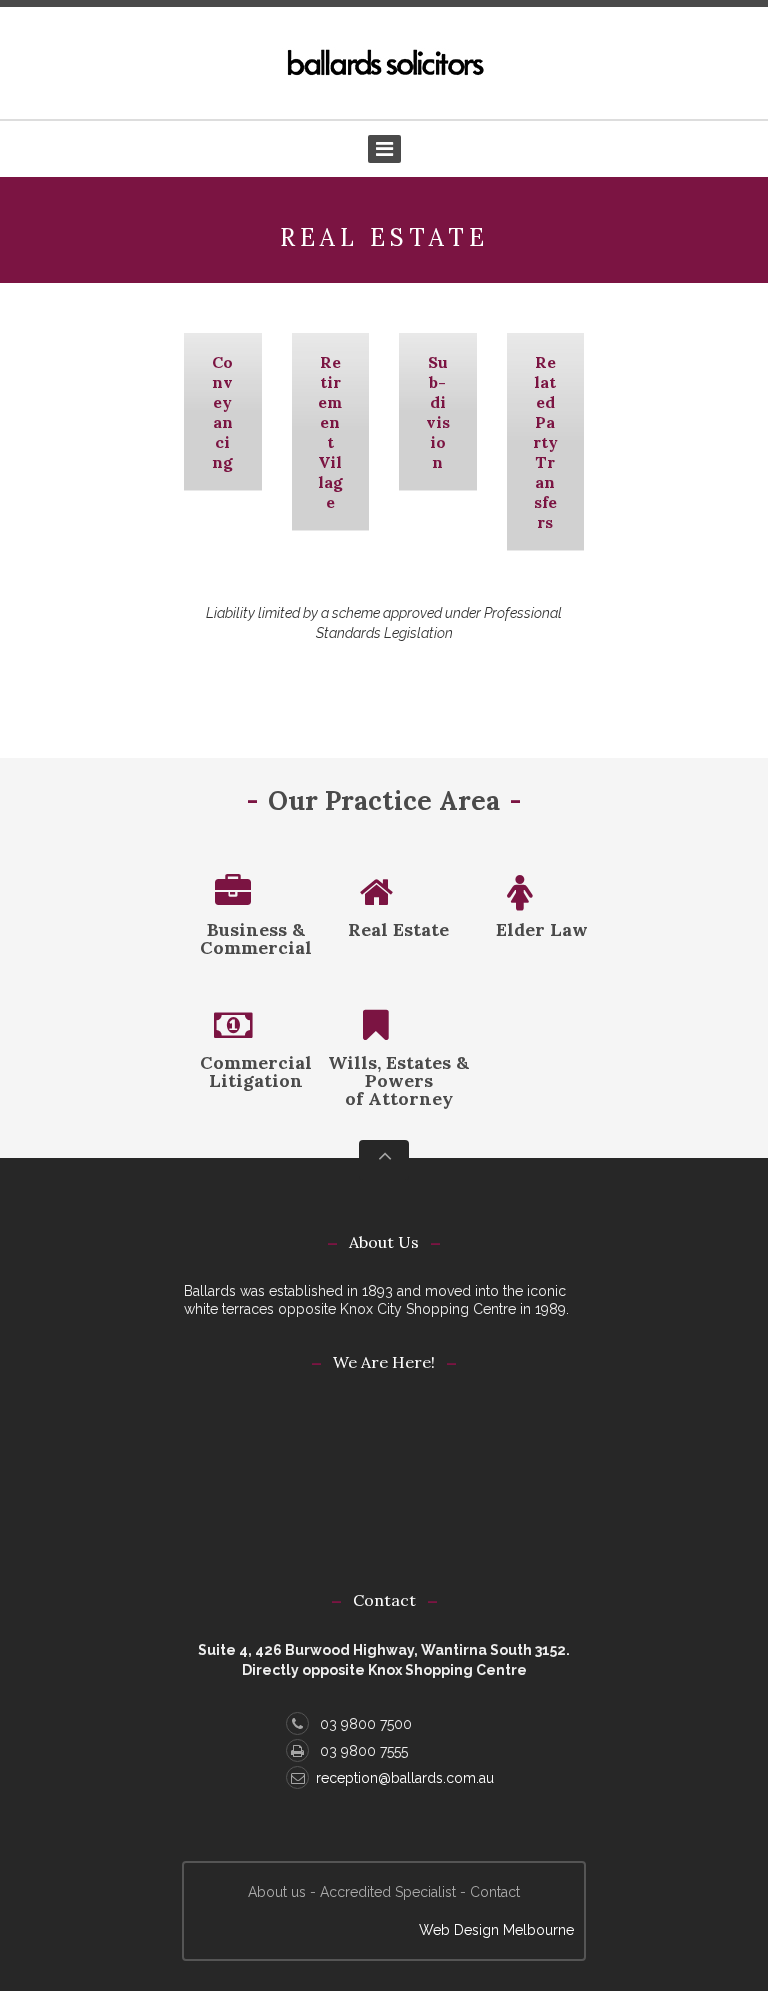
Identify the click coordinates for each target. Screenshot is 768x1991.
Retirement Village (330, 432)
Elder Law (542, 929)
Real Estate (398, 929)
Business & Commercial (256, 938)
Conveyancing (222, 412)
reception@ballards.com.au (405, 1778)
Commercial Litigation (256, 1071)
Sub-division (438, 412)
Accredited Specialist (388, 1892)
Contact (495, 1892)
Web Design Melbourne (496, 1930)
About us (277, 1892)
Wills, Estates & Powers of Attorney (398, 1080)
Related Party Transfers (545, 442)
